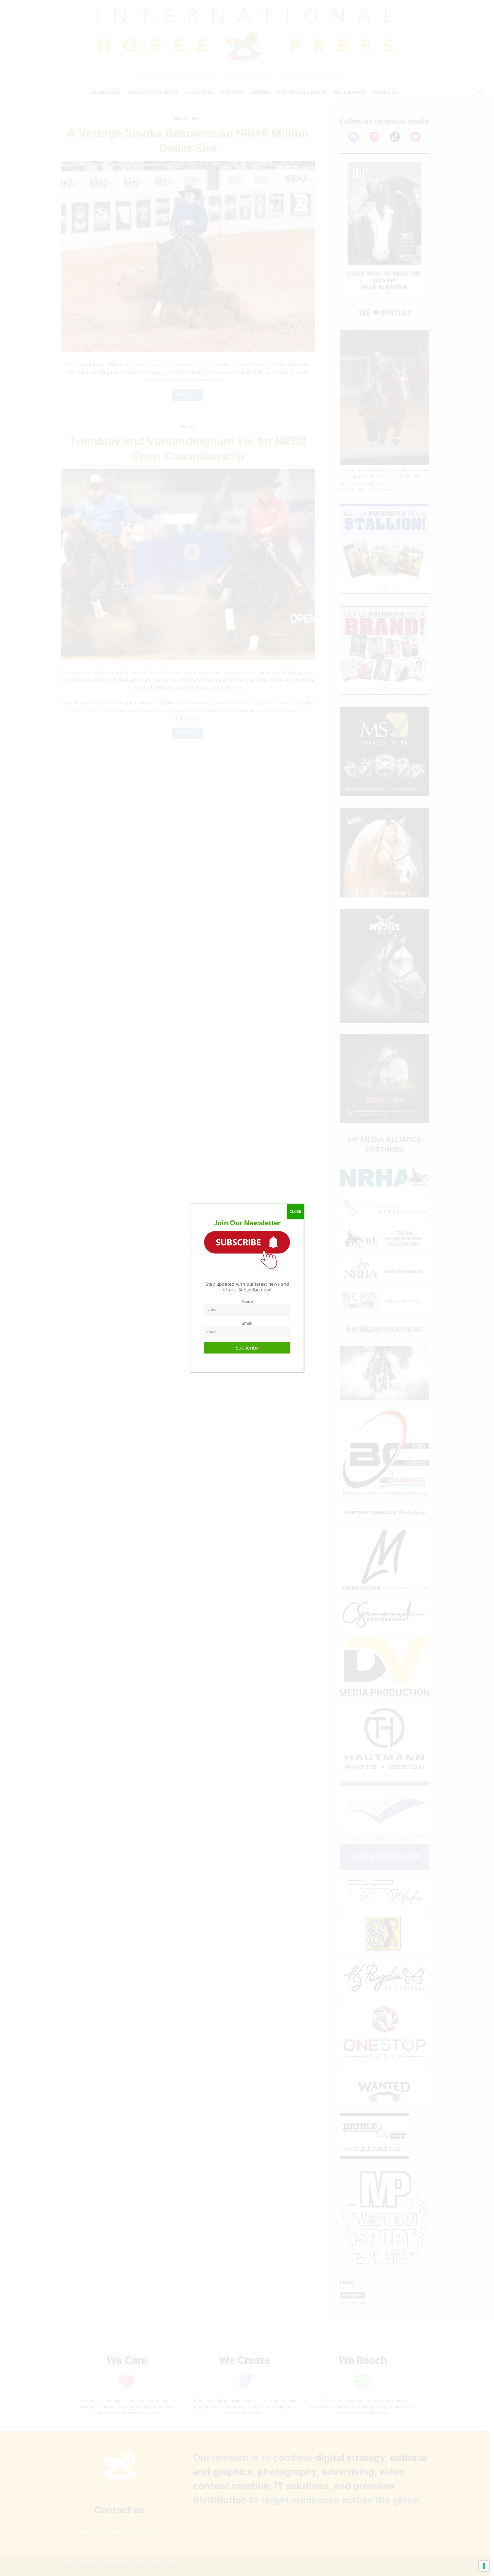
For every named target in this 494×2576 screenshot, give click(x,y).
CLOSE (295, 1211)
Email (247, 1323)
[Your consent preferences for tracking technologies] (484, 2566)
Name (247, 1301)
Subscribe (247, 1348)
